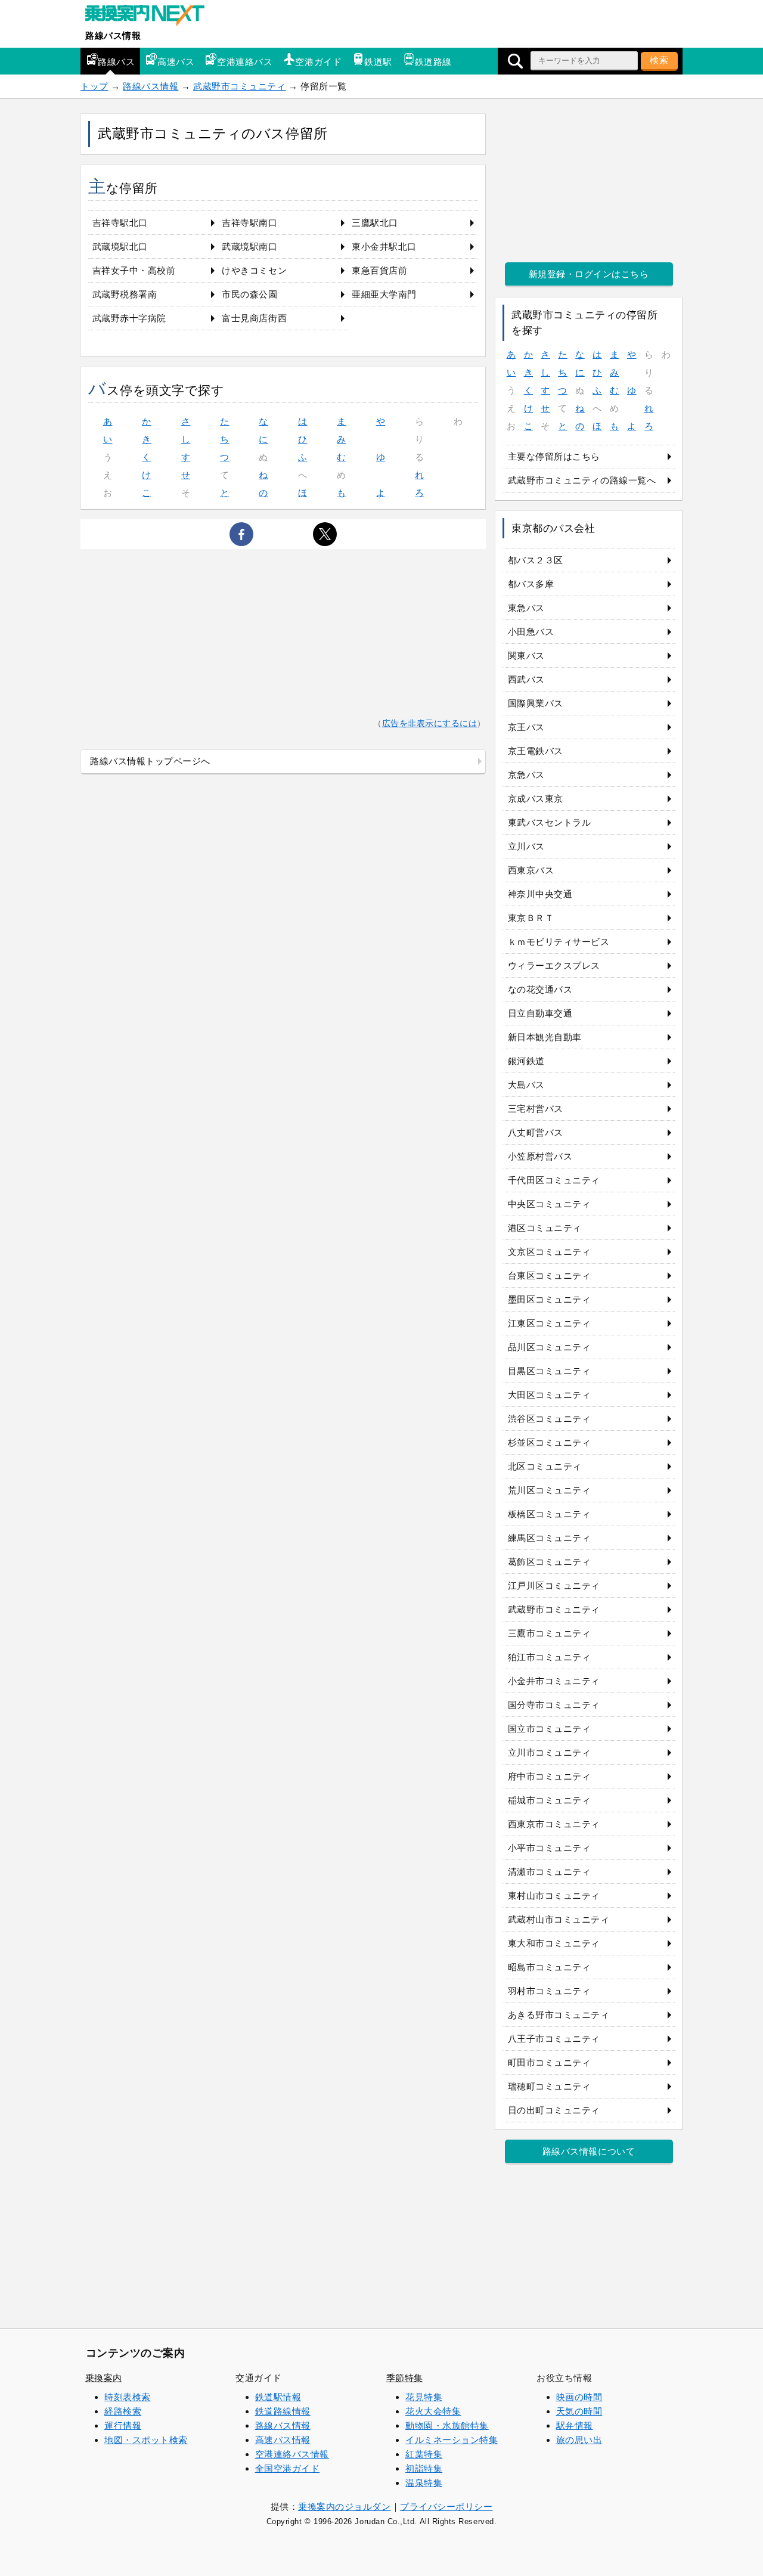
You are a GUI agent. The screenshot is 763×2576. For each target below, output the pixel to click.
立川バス (526, 846)
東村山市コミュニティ (554, 1895)
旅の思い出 (579, 2440)
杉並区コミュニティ (550, 1442)
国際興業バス (536, 703)
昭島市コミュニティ (550, 1967)
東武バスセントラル (550, 822)
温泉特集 (424, 2483)
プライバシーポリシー (446, 2507)
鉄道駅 (378, 62)
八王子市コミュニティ (554, 2039)
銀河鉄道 (526, 1061)
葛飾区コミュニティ (550, 1562)
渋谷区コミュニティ (550, 1419)
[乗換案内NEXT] (151, 17)
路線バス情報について (589, 2151)
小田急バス (531, 632)
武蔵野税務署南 (125, 294)
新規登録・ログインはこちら (589, 274)
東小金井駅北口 (384, 247)
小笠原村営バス (540, 1156)
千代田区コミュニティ (554, 1180)
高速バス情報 (283, 2440)
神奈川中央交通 (540, 894)
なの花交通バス (540, 989)
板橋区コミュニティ (550, 1514)
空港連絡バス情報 (292, 2454)
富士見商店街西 (254, 318)
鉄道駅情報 (278, 2397)
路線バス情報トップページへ (150, 761)
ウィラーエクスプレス (554, 965)
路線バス (116, 62)
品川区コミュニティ (550, 1347)
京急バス (526, 775)
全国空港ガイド (288, 2468)
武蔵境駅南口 (249, 247)
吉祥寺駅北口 (120, 223)
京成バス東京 (536, 799)
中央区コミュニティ (550, 1204)
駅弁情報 (575, 2425)
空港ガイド (318, 62)
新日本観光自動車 (545, 1037)
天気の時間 (579, 2411)
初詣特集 (424, 2468)
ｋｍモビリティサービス (559, 942)
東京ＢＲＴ (531, 918)
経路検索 (123, 2411)
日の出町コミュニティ (554, 2110)
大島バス (526, 1085)
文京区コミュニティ (550, 1252)
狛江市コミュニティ (550, 1657)
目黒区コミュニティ (550, 1371)
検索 (659, 60)
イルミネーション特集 (452, 2440)
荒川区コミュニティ (550, 1490)
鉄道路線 (433, 62)
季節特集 (405, 2378)
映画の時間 (579, 2397)
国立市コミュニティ (550, 1729)
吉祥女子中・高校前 (134, 270)
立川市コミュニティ (550, 1752)
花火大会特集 (433, 2411)
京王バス (526, 727)
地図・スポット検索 (146, 2440)
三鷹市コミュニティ (550, 1633)
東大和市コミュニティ (554, 1943)
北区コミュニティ (545, 1466)
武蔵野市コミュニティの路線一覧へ (582, 480)
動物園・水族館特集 (447, 2425)
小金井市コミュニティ (554, 1681)
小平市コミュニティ (550, 1848)
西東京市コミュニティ (554, 1824)
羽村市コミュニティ (550, 1991)
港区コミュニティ (545, 1228)
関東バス (526, 655)
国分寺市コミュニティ (554, 1705)
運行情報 (123, 2425)
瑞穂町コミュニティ (550, 2086)
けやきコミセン (254, 270)
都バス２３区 (536, 560)
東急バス (526, 608)
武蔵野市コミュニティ (239, 86)
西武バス (526, 679)
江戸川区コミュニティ (554, 1585)
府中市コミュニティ (550, 1776)
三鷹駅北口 (375, 223)
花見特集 (424, 2397)
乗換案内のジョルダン (344, 2507)
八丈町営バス (536, 1132)
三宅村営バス (536, 1109)
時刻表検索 (128, 2397)
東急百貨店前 (379, 270)
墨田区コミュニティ (550, 1299)
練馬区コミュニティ (550, 1538)
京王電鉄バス (536, 751)
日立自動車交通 (540, 1013)
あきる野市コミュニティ (559, 2015)
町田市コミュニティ (550, 2062)
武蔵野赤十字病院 (129, 318)
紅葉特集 (424, 2454)
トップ (94, 86)
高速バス (176, 62)
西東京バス (531, 870)
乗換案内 (104, 2378)
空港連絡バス (245, 62)
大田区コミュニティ (550, 1395)
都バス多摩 (531, 584)
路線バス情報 (113, 35)
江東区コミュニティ (550, 1323)
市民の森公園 (249, 294)
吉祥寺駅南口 (249, 223)
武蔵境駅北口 (120, 247)
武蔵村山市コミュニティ (559, 1919)
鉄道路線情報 (283, 2411)
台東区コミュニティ (550, 1275)
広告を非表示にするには (430, 723)
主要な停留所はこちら (554, 456)
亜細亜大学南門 (384, 294)
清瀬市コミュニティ (550, 1872)
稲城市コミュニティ (550, 1800)
